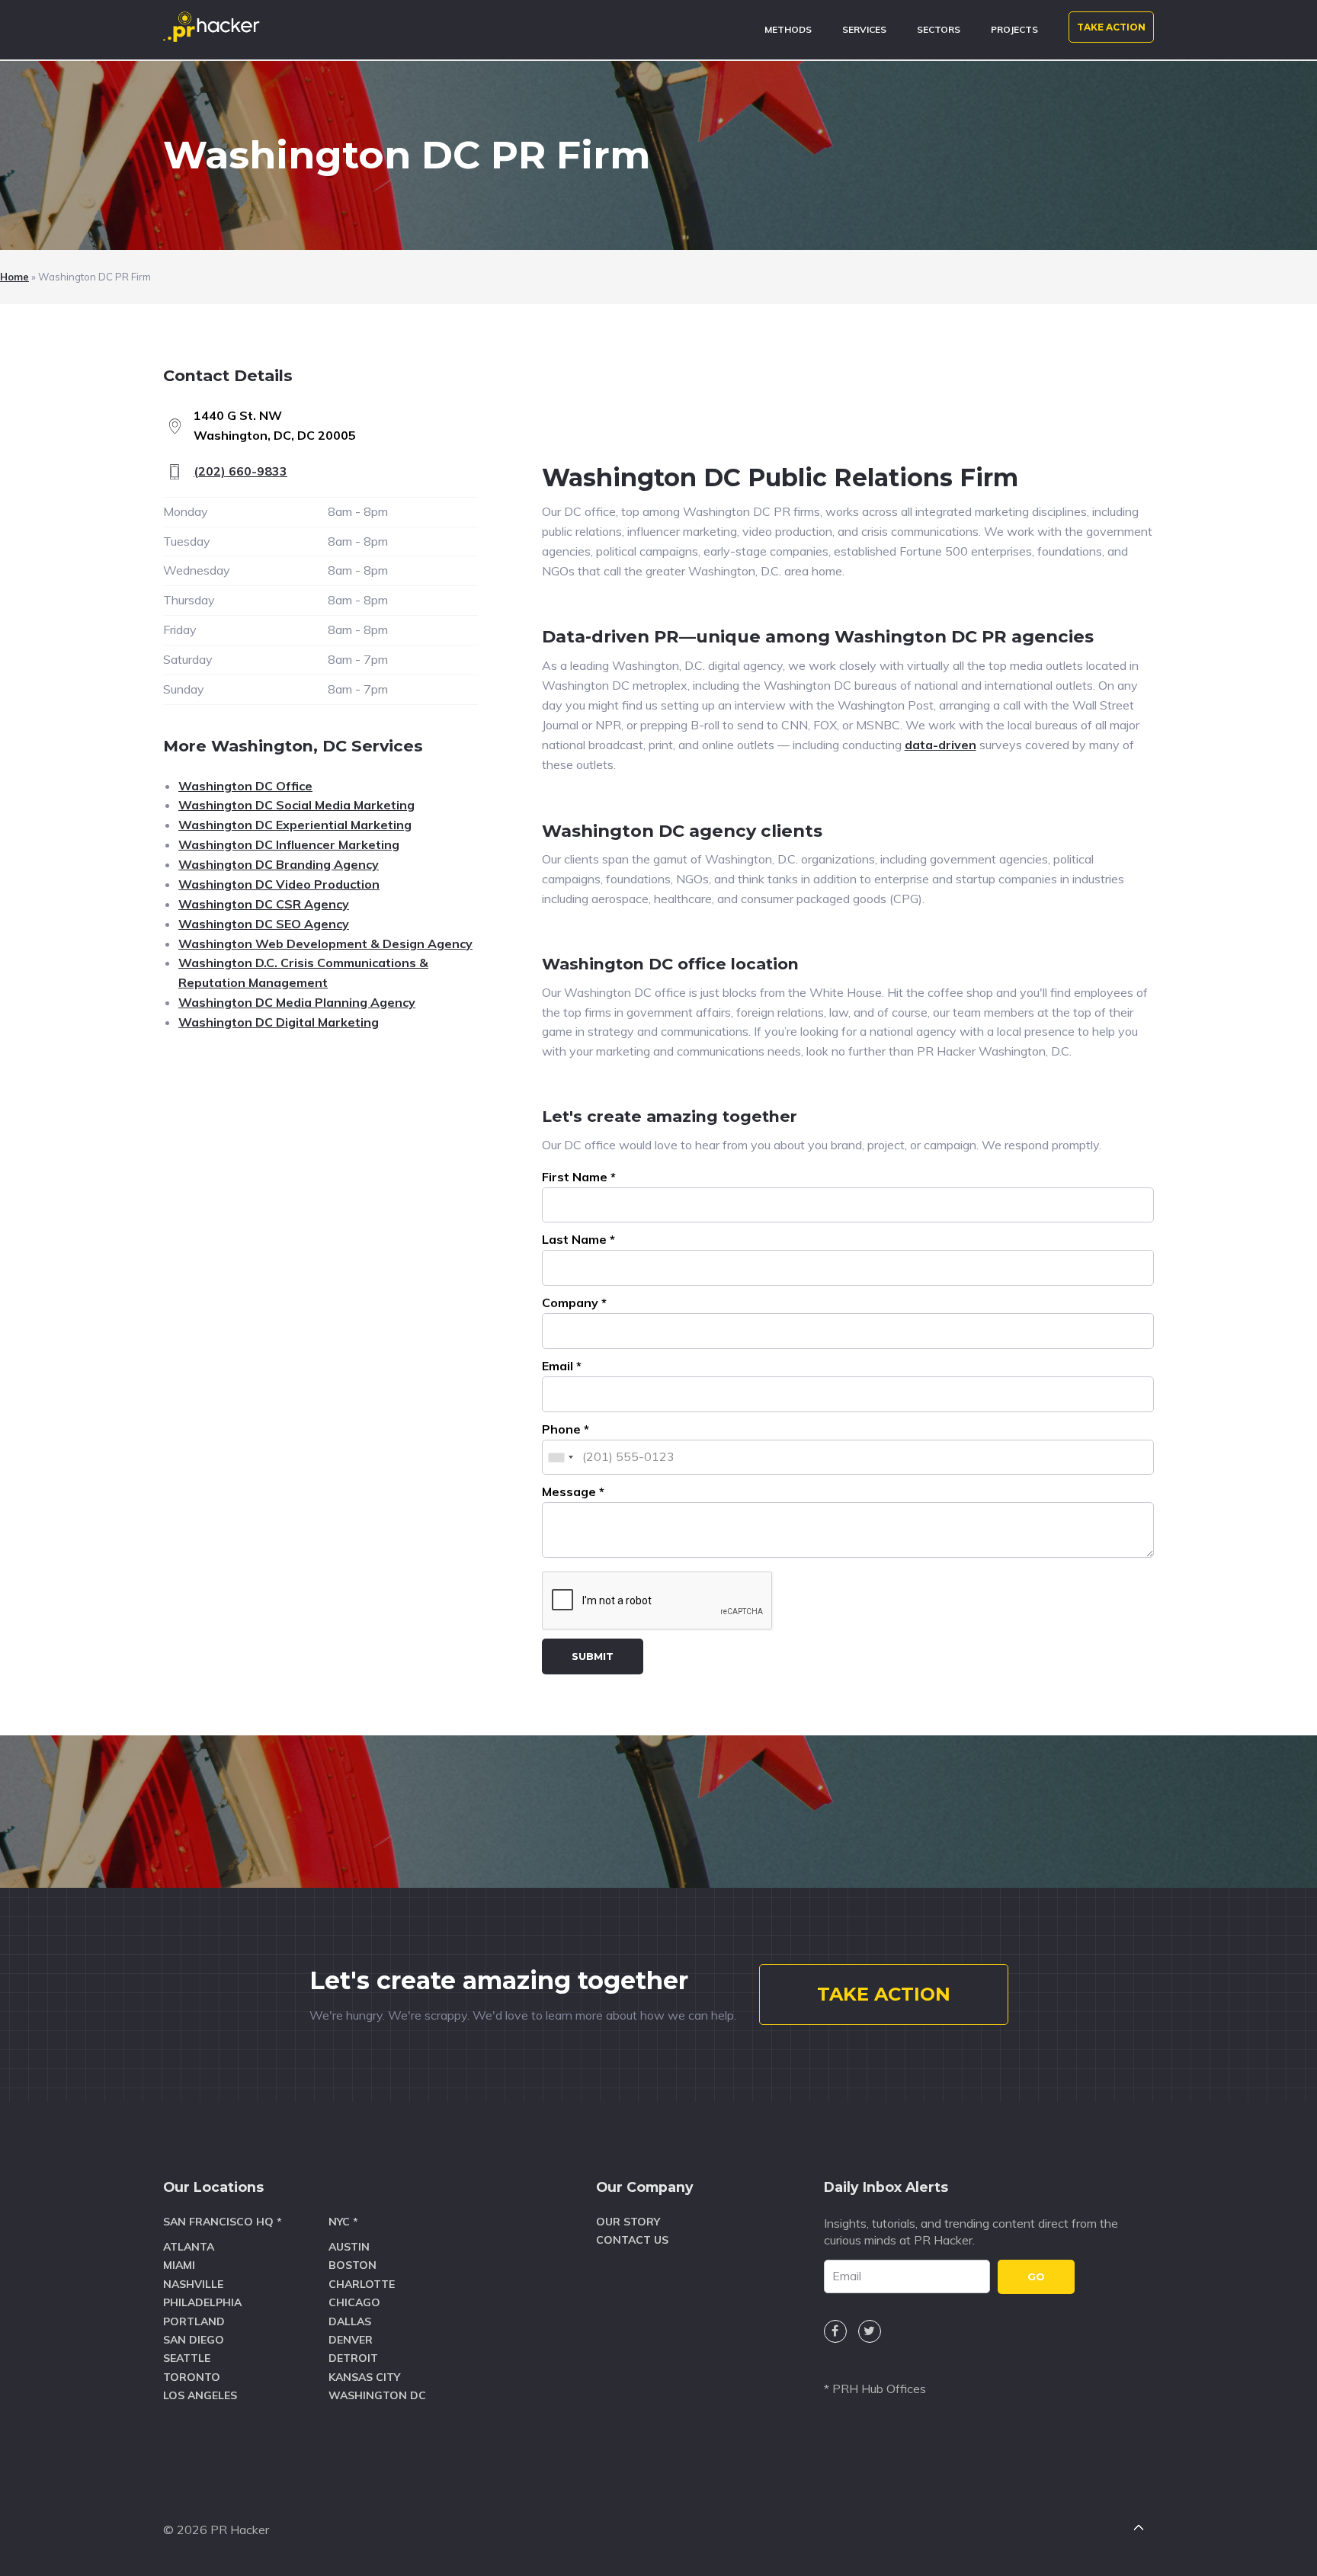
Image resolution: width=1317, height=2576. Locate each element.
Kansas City (364, 2377)
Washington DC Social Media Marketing (296, 805)
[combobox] (560, 1458)
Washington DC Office (245, 786)
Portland (194, 2321)
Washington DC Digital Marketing (279, 1022)
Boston (352, 2265)
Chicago (354, 2302)
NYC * (343, 2222)
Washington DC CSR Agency (264, 904)
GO (1036, 2276)
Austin (349, 2247)
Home (14, 277)
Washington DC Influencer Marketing (289, 844)
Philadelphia (202, 2302)
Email (562, 1366)
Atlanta (189, 2247)
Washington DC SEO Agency (264, 924)
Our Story (628, 2222)
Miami (179, 2265)
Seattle (187, 2358)
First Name (579, 1177)
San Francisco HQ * (223, 2222)
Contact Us (632, 2240)
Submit (593, 1656)
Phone (566, 1429)
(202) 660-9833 (240, 471)
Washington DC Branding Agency (279, 864)
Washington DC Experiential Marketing (295, 825)
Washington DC (377, 2395)
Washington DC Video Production (279, 884)
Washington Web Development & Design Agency (325, 944)
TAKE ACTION (1111, 27)
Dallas (350, 2321)
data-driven (940, 745)
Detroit (353, 2358)
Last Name (578, 1239)
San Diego (194, 2340)
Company (574, 1302)
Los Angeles (200, 2395)
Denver (351, 2340)
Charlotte (362, 2284)
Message (573, 1491)
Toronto (192, 2377)
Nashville (193, 2284)
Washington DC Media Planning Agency (297, 1002)
